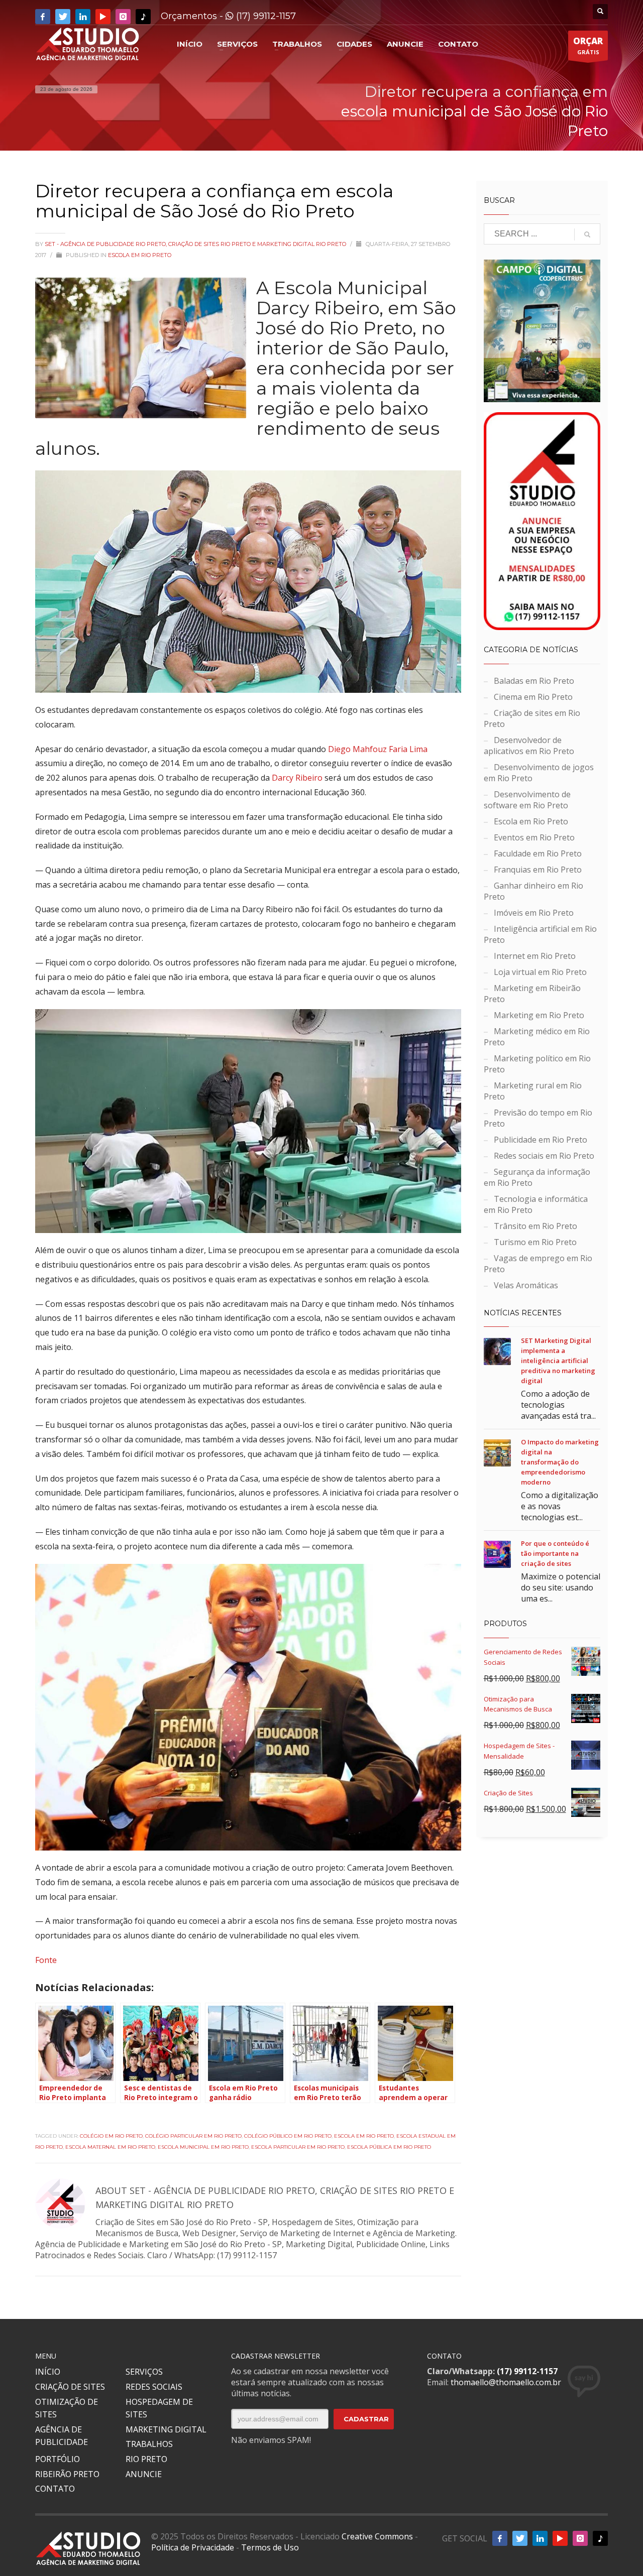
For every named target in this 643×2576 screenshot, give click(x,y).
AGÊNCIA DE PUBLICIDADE (62, 2436)
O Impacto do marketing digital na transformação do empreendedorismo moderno (560, 1462)
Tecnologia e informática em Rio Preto (536, 1204)
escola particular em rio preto (298, 2147)
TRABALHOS (149, 2444)
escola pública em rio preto (389, 2147)
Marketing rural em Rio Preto (533, 1091)
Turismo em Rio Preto (535, 1242)
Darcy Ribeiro (297, 778)
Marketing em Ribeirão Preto (532, 994)
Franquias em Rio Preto (538, 870)
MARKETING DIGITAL (166, 2429)
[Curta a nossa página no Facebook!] (43, 17)
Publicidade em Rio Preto (541, 1140)
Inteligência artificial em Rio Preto (540, 934)
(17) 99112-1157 (265, 16)
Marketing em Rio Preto (539, 1015)
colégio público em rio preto (288, 2136)
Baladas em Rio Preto (534, 681)
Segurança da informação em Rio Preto (537, 1177)
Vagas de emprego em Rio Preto (538, 1264)
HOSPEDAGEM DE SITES (159, 2408)
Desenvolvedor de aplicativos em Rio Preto (529, 746)
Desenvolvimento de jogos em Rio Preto (539, 773)
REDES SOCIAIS (154, 2387)
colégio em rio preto (111, 2136)
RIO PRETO (146, 2459)
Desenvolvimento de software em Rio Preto (527, 800)
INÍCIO (48, 2372)
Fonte (46, 1960)
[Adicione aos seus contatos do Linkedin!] (83, 17)
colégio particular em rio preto (193, 2136)
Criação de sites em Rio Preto (532, 718)
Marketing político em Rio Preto (537, 1064)
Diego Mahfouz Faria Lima (378, 749)
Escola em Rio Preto (140, 255)
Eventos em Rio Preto (534, 837)
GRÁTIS (588, 45)
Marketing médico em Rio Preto (537, 1037)
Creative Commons (377, 2536)
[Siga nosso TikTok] (143, 17)
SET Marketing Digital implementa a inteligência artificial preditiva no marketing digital (558, 1361)
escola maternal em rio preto (110, 2147)
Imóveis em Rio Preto (534, 913)
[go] (587, 234)
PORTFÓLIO (58, 2459)
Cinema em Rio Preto (533, 697)
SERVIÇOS (144, 2372)
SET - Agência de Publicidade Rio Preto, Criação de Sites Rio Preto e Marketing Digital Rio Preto (196, 244)
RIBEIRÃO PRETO (67, 2474)
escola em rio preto (364, 2136)
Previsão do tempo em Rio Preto (538, 1118)
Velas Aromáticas (526, 1285)
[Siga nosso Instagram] (123, 17)
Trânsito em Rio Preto (535, 1226)
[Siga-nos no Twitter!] (63, 17)
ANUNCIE (144, 2474)
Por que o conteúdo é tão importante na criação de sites (555, 1553)
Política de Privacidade (193, 2547)
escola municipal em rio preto (203, 2147)
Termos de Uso (270, 2547)
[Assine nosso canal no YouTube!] (103, 17)
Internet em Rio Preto (535, 956)
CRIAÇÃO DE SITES (70, 2387)
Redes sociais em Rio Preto (544, 1156)
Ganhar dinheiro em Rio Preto (533, 891)
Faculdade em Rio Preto (538, 853)
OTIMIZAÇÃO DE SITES (67, 2408)
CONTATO (55, 2489)
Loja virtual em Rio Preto (540, 972)
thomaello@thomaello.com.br (506, 2382)
